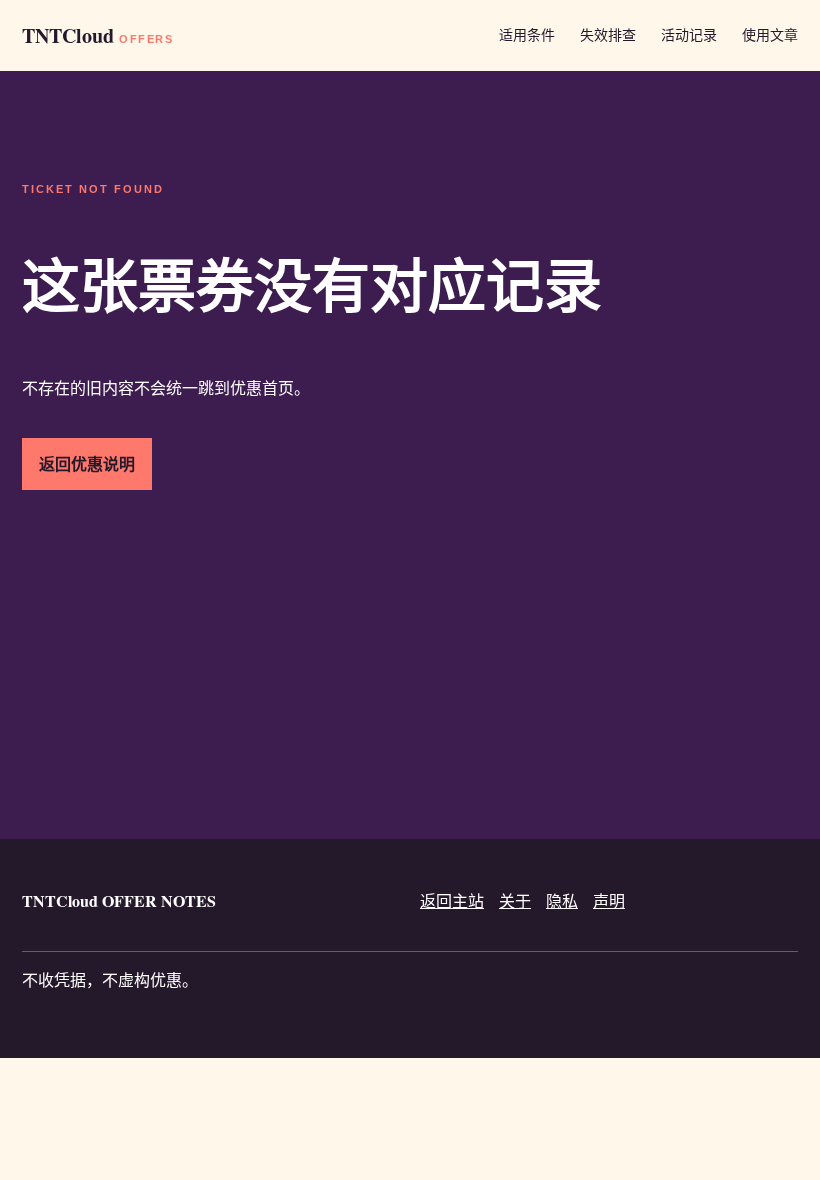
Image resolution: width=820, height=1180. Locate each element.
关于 (515, 900)
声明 (609, 900)
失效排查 (608, 34)
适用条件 (527, 34)
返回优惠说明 (87, 463)
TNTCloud (97, 35)
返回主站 (452, 900)
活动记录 (689, 34)
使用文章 (770, 34)
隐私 (562, 900)
